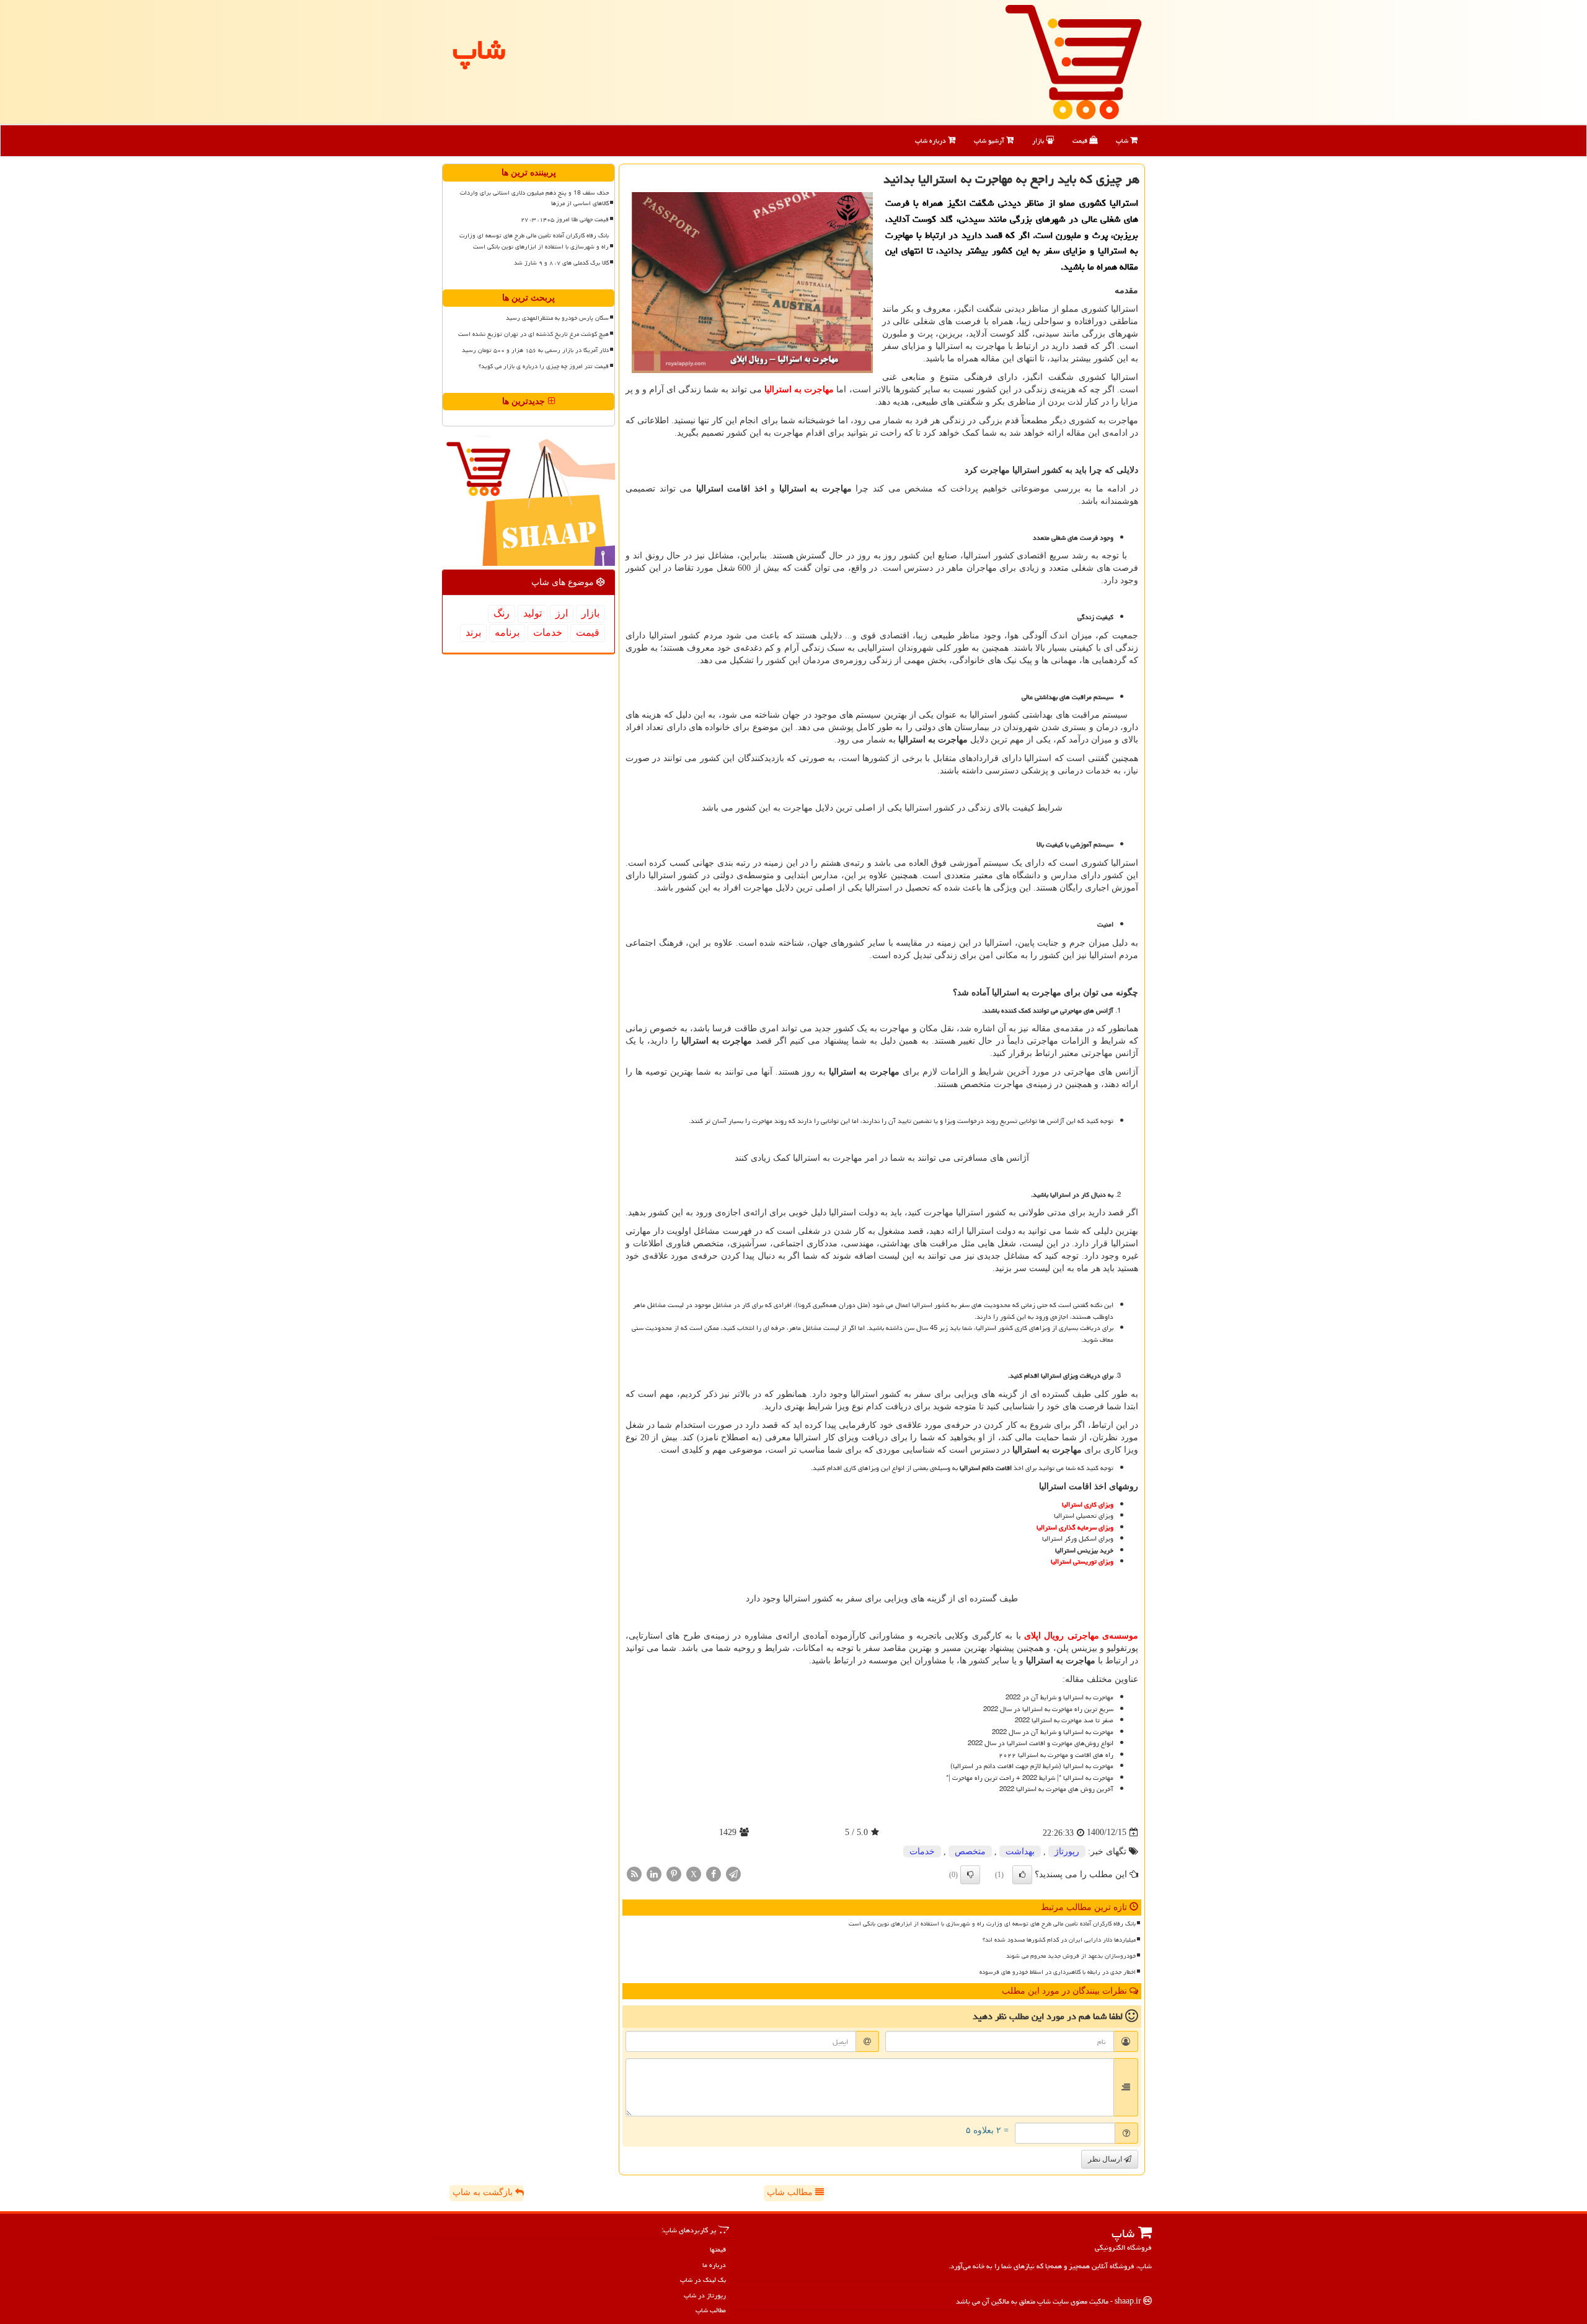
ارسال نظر (1106, 2159)
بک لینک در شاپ (703, 2280)
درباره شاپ (931, 140)
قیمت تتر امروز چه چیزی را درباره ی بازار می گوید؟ (544, 366)
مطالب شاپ (791, 2192)
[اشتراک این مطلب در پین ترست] (674, 1873)
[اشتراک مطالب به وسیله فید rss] (634, 1873)
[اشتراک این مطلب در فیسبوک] (714, 1873)
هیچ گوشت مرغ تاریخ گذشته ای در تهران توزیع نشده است (533, 334)
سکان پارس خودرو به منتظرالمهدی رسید (557, 318)
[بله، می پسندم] (1022, 1875)
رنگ (502, 613)
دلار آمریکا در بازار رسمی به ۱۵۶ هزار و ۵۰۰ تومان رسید (535, 350)
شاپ (1123, 140)
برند (473, 632)
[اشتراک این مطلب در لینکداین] (654, 1873)
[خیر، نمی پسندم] (970, 1875)
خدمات (922, 1851)
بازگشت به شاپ (484, 2192)
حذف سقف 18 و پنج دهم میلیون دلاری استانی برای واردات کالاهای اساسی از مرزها (534, 198)
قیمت (1081, 140)
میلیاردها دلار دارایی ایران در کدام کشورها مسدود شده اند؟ (1059, 1940)
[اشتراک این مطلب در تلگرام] (733, 1873)
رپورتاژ (1067, 1851)
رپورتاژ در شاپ (705, 2295)
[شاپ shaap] (1073, 61)
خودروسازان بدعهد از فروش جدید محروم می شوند (1071, 1956)
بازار (1039, 140)
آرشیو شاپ (990, 140)
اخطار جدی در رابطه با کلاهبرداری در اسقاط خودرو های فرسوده (1058, 1972)
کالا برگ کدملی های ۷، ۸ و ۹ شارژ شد (561, 263)
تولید (533, 613)
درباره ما (714, 2265)
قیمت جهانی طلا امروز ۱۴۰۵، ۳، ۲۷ (565, 219)
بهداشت (1020, 1851)
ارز (562, 613)
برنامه (507, 632)
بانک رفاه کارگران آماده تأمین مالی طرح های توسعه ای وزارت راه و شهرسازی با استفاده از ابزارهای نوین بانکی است (992, 1924)
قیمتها (718, 2249)
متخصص (970, 1851)
